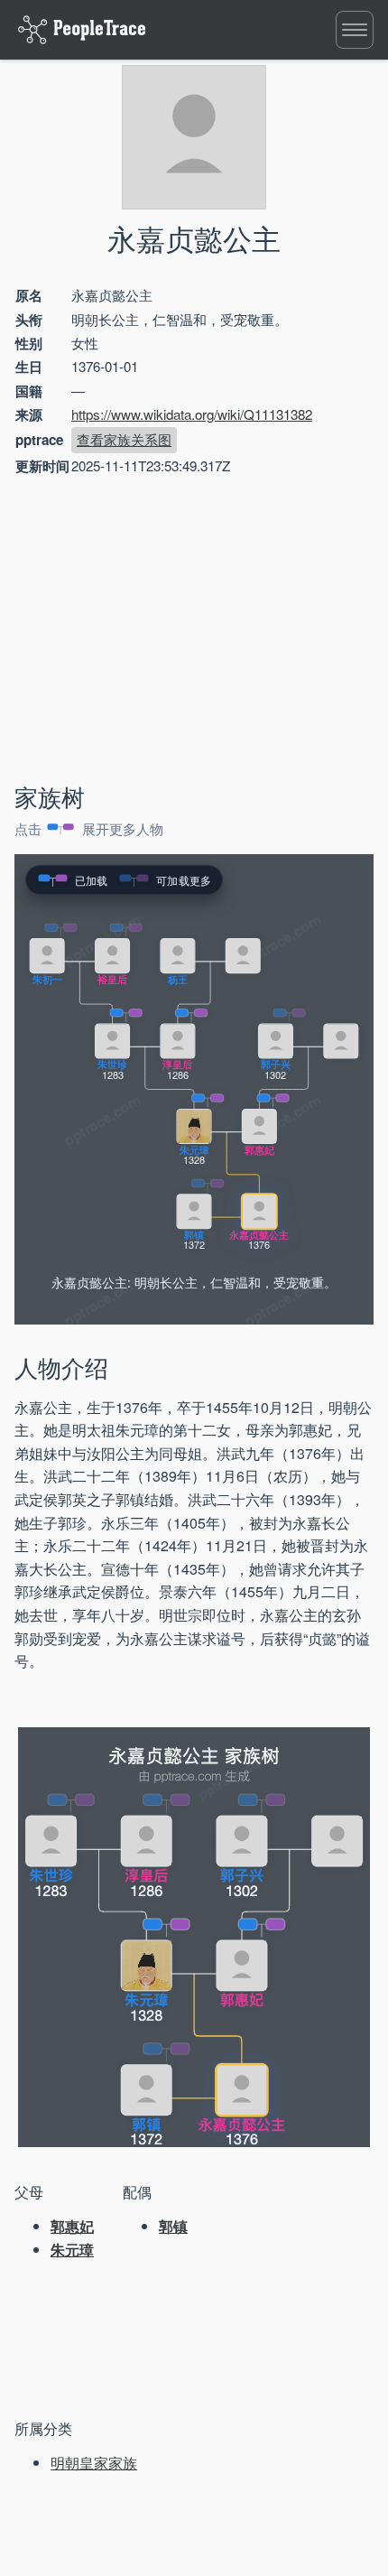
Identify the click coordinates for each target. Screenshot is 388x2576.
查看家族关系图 (124, 439)
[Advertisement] (168, 632)
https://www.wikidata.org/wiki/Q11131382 (192, 414)
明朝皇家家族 (94, 2463)
